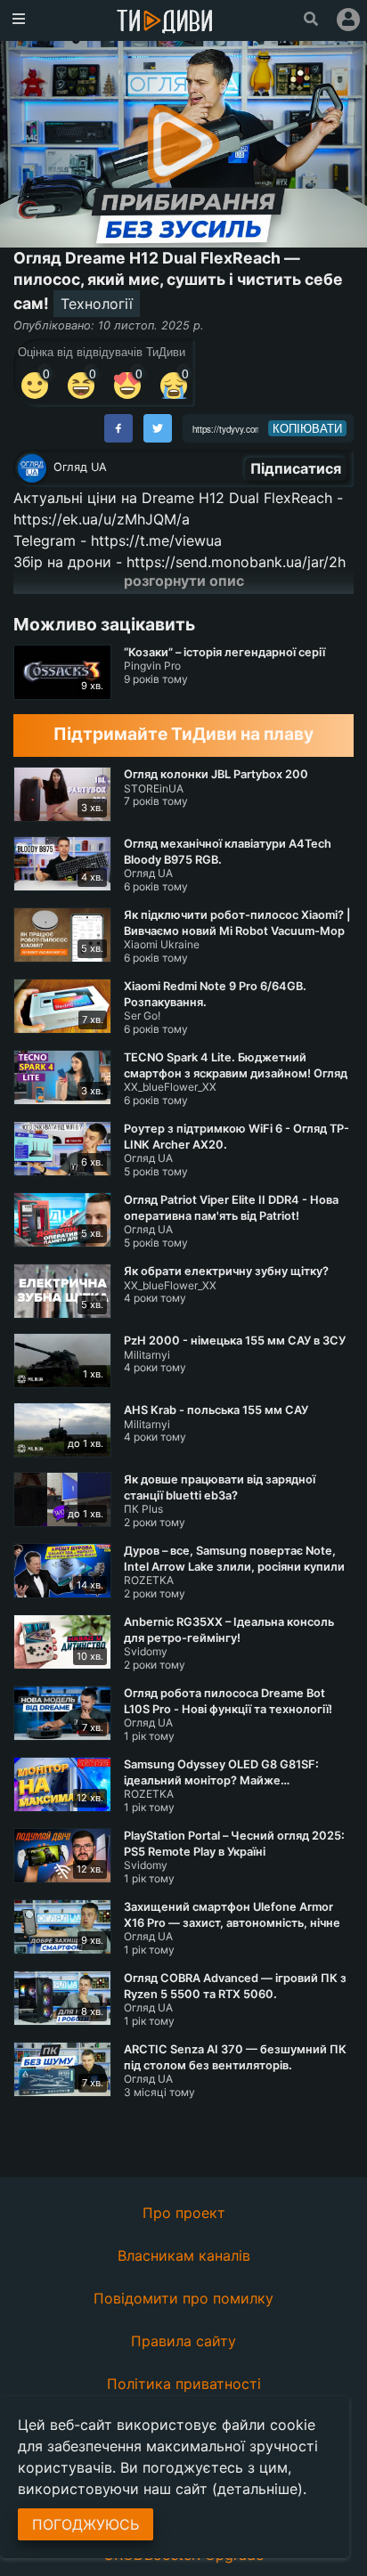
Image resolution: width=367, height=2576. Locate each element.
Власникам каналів (184, 2255)
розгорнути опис (184, 581)
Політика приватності (184, 2384)
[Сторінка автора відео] (32, 468)
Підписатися (296, 468)
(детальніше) (257, 2489)
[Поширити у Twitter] (158, 428)
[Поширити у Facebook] (118, 428)
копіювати (307, 428)
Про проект (184, 2213)
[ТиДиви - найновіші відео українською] (165, 23)
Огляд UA (80, 467)
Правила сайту (183, 2341)
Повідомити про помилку (183, 2298)
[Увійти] (348, 20)
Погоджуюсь (86, 2524)
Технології (97, 304)
